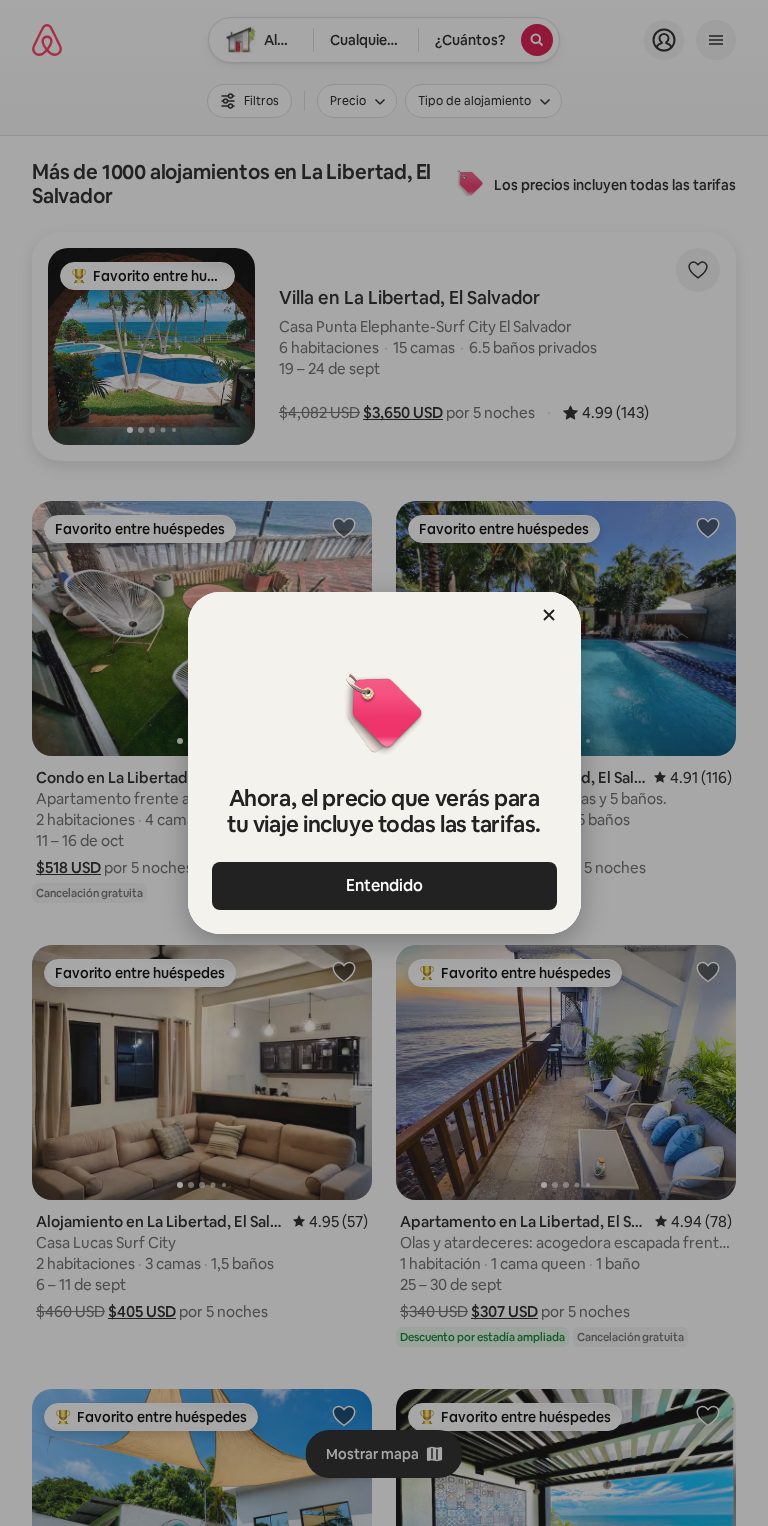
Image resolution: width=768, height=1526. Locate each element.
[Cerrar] (549, 615)
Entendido (384, 885)
